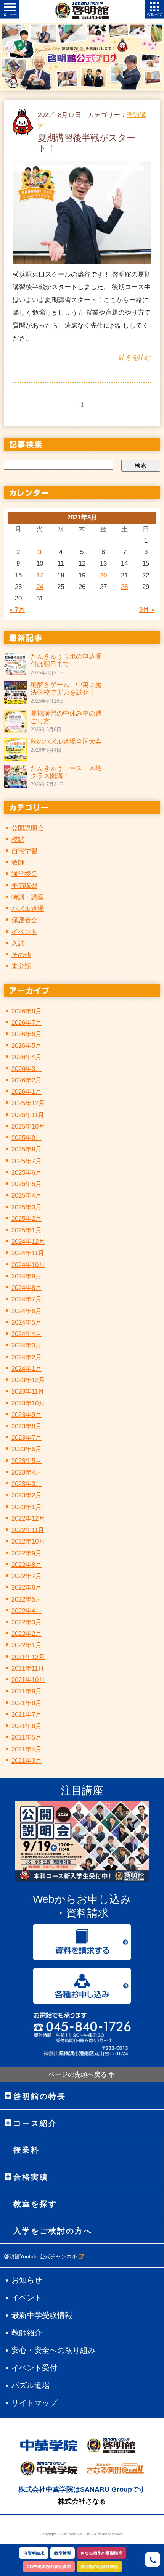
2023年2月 (27, 1495)
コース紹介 (35, 2123)
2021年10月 (28, 1680)
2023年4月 (27, 1472)
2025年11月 (28, 1115)
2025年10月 (28, 1126)
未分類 (21, 966)
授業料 (27, 2150)
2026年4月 (27, 1057)
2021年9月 (27, 1691)
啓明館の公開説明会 (99, 2566)
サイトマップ (34, 2403)
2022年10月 (28, 1541)
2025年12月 (28, 1103)
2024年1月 (27, 1369)
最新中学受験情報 (42, 2315)
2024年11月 (28, 1253)
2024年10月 (28, 1265)
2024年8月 (27, 1288)
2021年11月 (28, 1668)
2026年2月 (27, 1080)
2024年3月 (27, 1345)
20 (103, 575)
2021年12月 (28, 1657)
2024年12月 (28, 1242)
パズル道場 (28, 909)
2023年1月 (27, 1507)
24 (40, 587)
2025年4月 (27, 1196)
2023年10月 (28, 1403)
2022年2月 (27, 1634)
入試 (18, 943)
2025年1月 (27, 1230)
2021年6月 (27, 1726)
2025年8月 (27, 1149)
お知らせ (27, 2280)
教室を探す (35, 2204)
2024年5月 (27, 1323)
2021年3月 (27, 1761)
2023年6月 (27, 1449)
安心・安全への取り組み (53, 2350)
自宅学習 (24, 851)
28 (124, 587)
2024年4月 (27, 1334)
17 (40, 575)
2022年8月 (27, 1565)
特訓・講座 (28, 897)
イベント (24, 932)
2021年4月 (27, 1749)
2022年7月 (27, 1576)
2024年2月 (27, 1357)
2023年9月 (27, 1415)
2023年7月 (27, 1438)
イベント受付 (34, 2368)
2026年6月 (27, 1034)
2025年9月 (27, 1138)
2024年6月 (27, 1311)
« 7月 (17, 610)
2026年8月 (27, 1011)
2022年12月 (28, 1519)
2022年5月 (27, 1599)
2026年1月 (27, 1092)
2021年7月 (27, 1715)
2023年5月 (27, 1461)
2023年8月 (27, 1426)
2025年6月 (27, 1173)
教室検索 (63, 2553)
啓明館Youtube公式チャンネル (41, 2256)
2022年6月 (27, 1588)
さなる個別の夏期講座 (101, 2553)
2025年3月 (27, 1207)
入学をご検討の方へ (53, 2231)
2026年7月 (27, 1023)
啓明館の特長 (40, 2096)
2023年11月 (28, 1392)
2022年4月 (27, 1611)
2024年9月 (27, 1276)
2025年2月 (27, 1219)
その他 (21, 955)
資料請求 (36, 2553)
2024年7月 (27, 1299)
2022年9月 (27, 1553)
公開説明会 (28, 828)
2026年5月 (27, 1046)
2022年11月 (28, 1530)
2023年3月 (27, 1484)
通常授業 (24, 874)
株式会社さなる (82, 2501)
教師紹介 (27, 2333)
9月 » (147, 610)
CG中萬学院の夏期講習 (49, 2566)
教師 (18, 863)
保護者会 (24, 920)
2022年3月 (27, 1622)
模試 (18, 840)
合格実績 (31, 2177)
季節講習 (24, 886)
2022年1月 (27, 1645)
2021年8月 (27, 1703)
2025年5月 (27, 1184)
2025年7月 (27, 1161)
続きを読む (135, 358)
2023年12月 (28, 1380)
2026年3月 (27, 1069)
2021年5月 (27, 1737)
